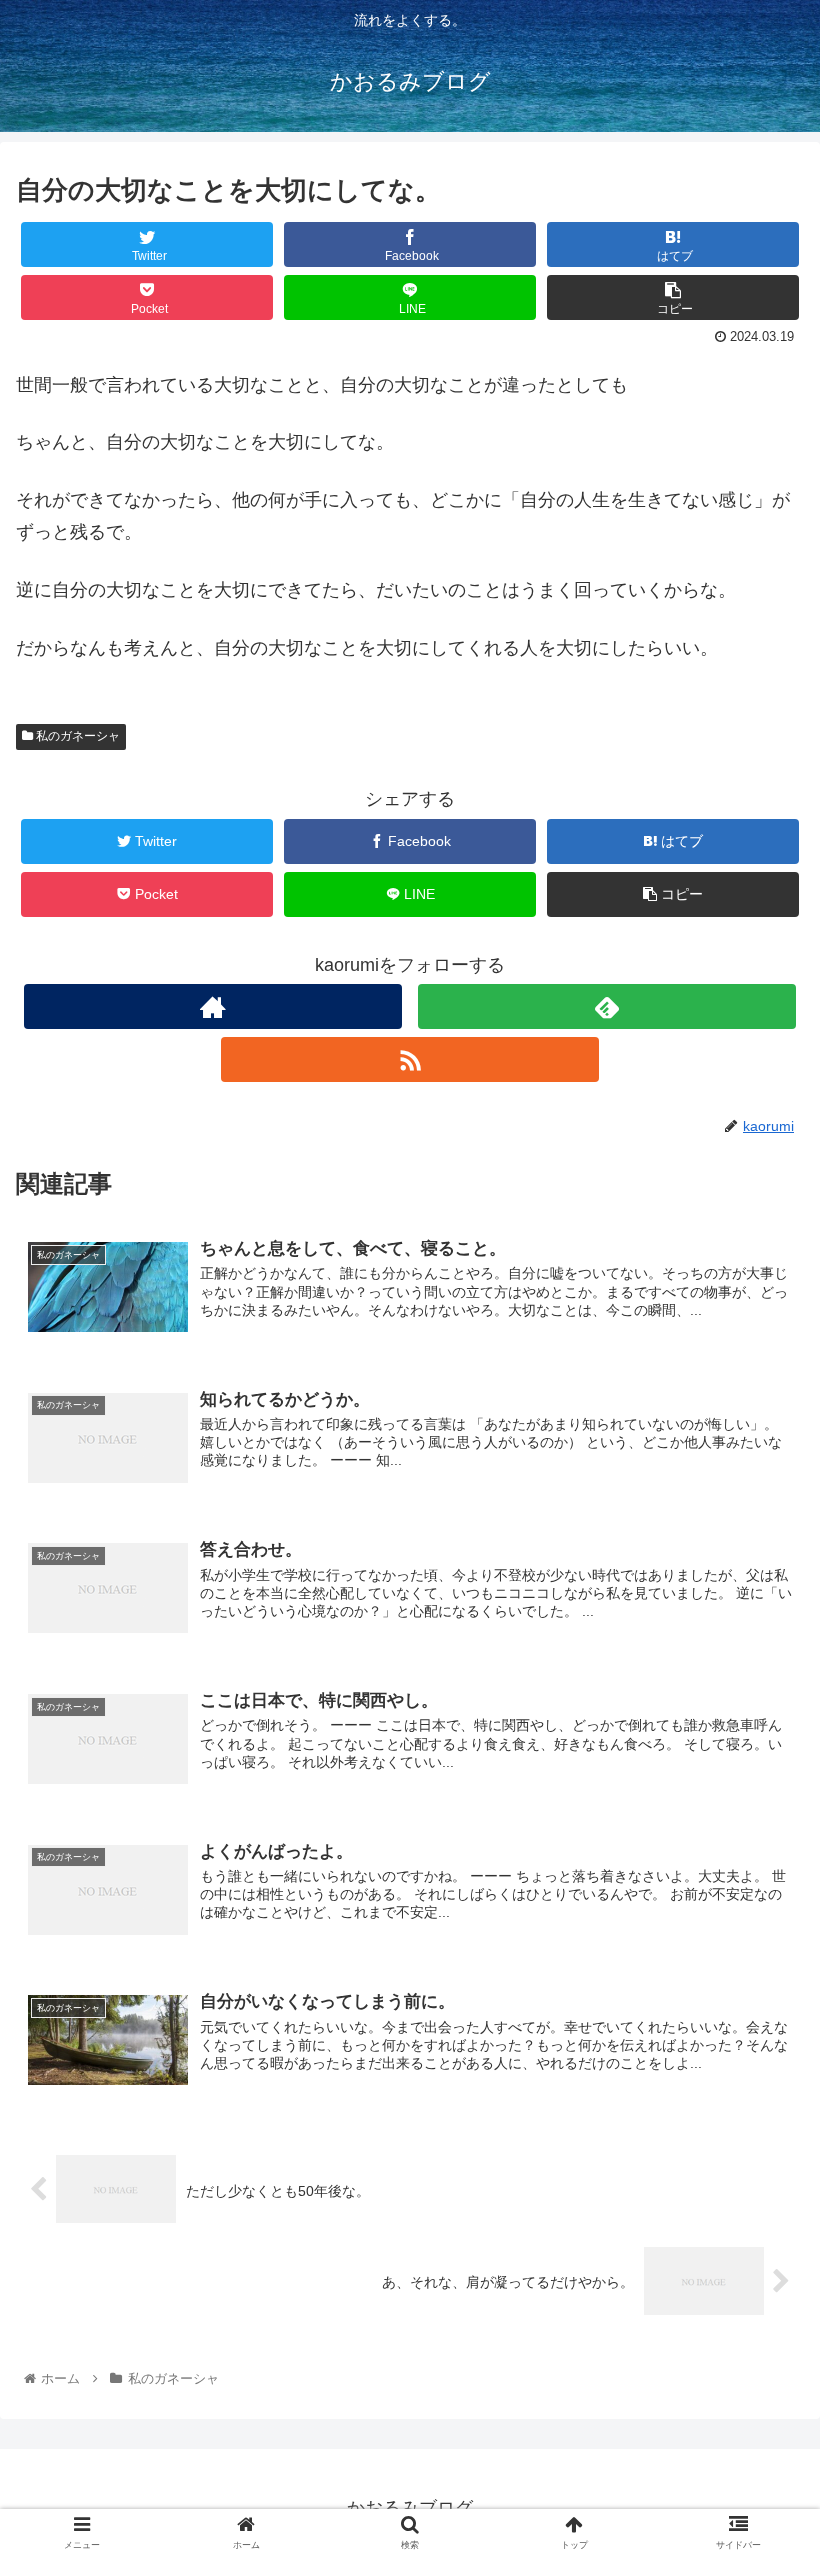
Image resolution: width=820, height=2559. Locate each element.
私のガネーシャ (76, 736)
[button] (758, 1954)
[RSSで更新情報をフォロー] (410, 1059)
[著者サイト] (213, 1006)
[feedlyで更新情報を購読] (607, 1006)
